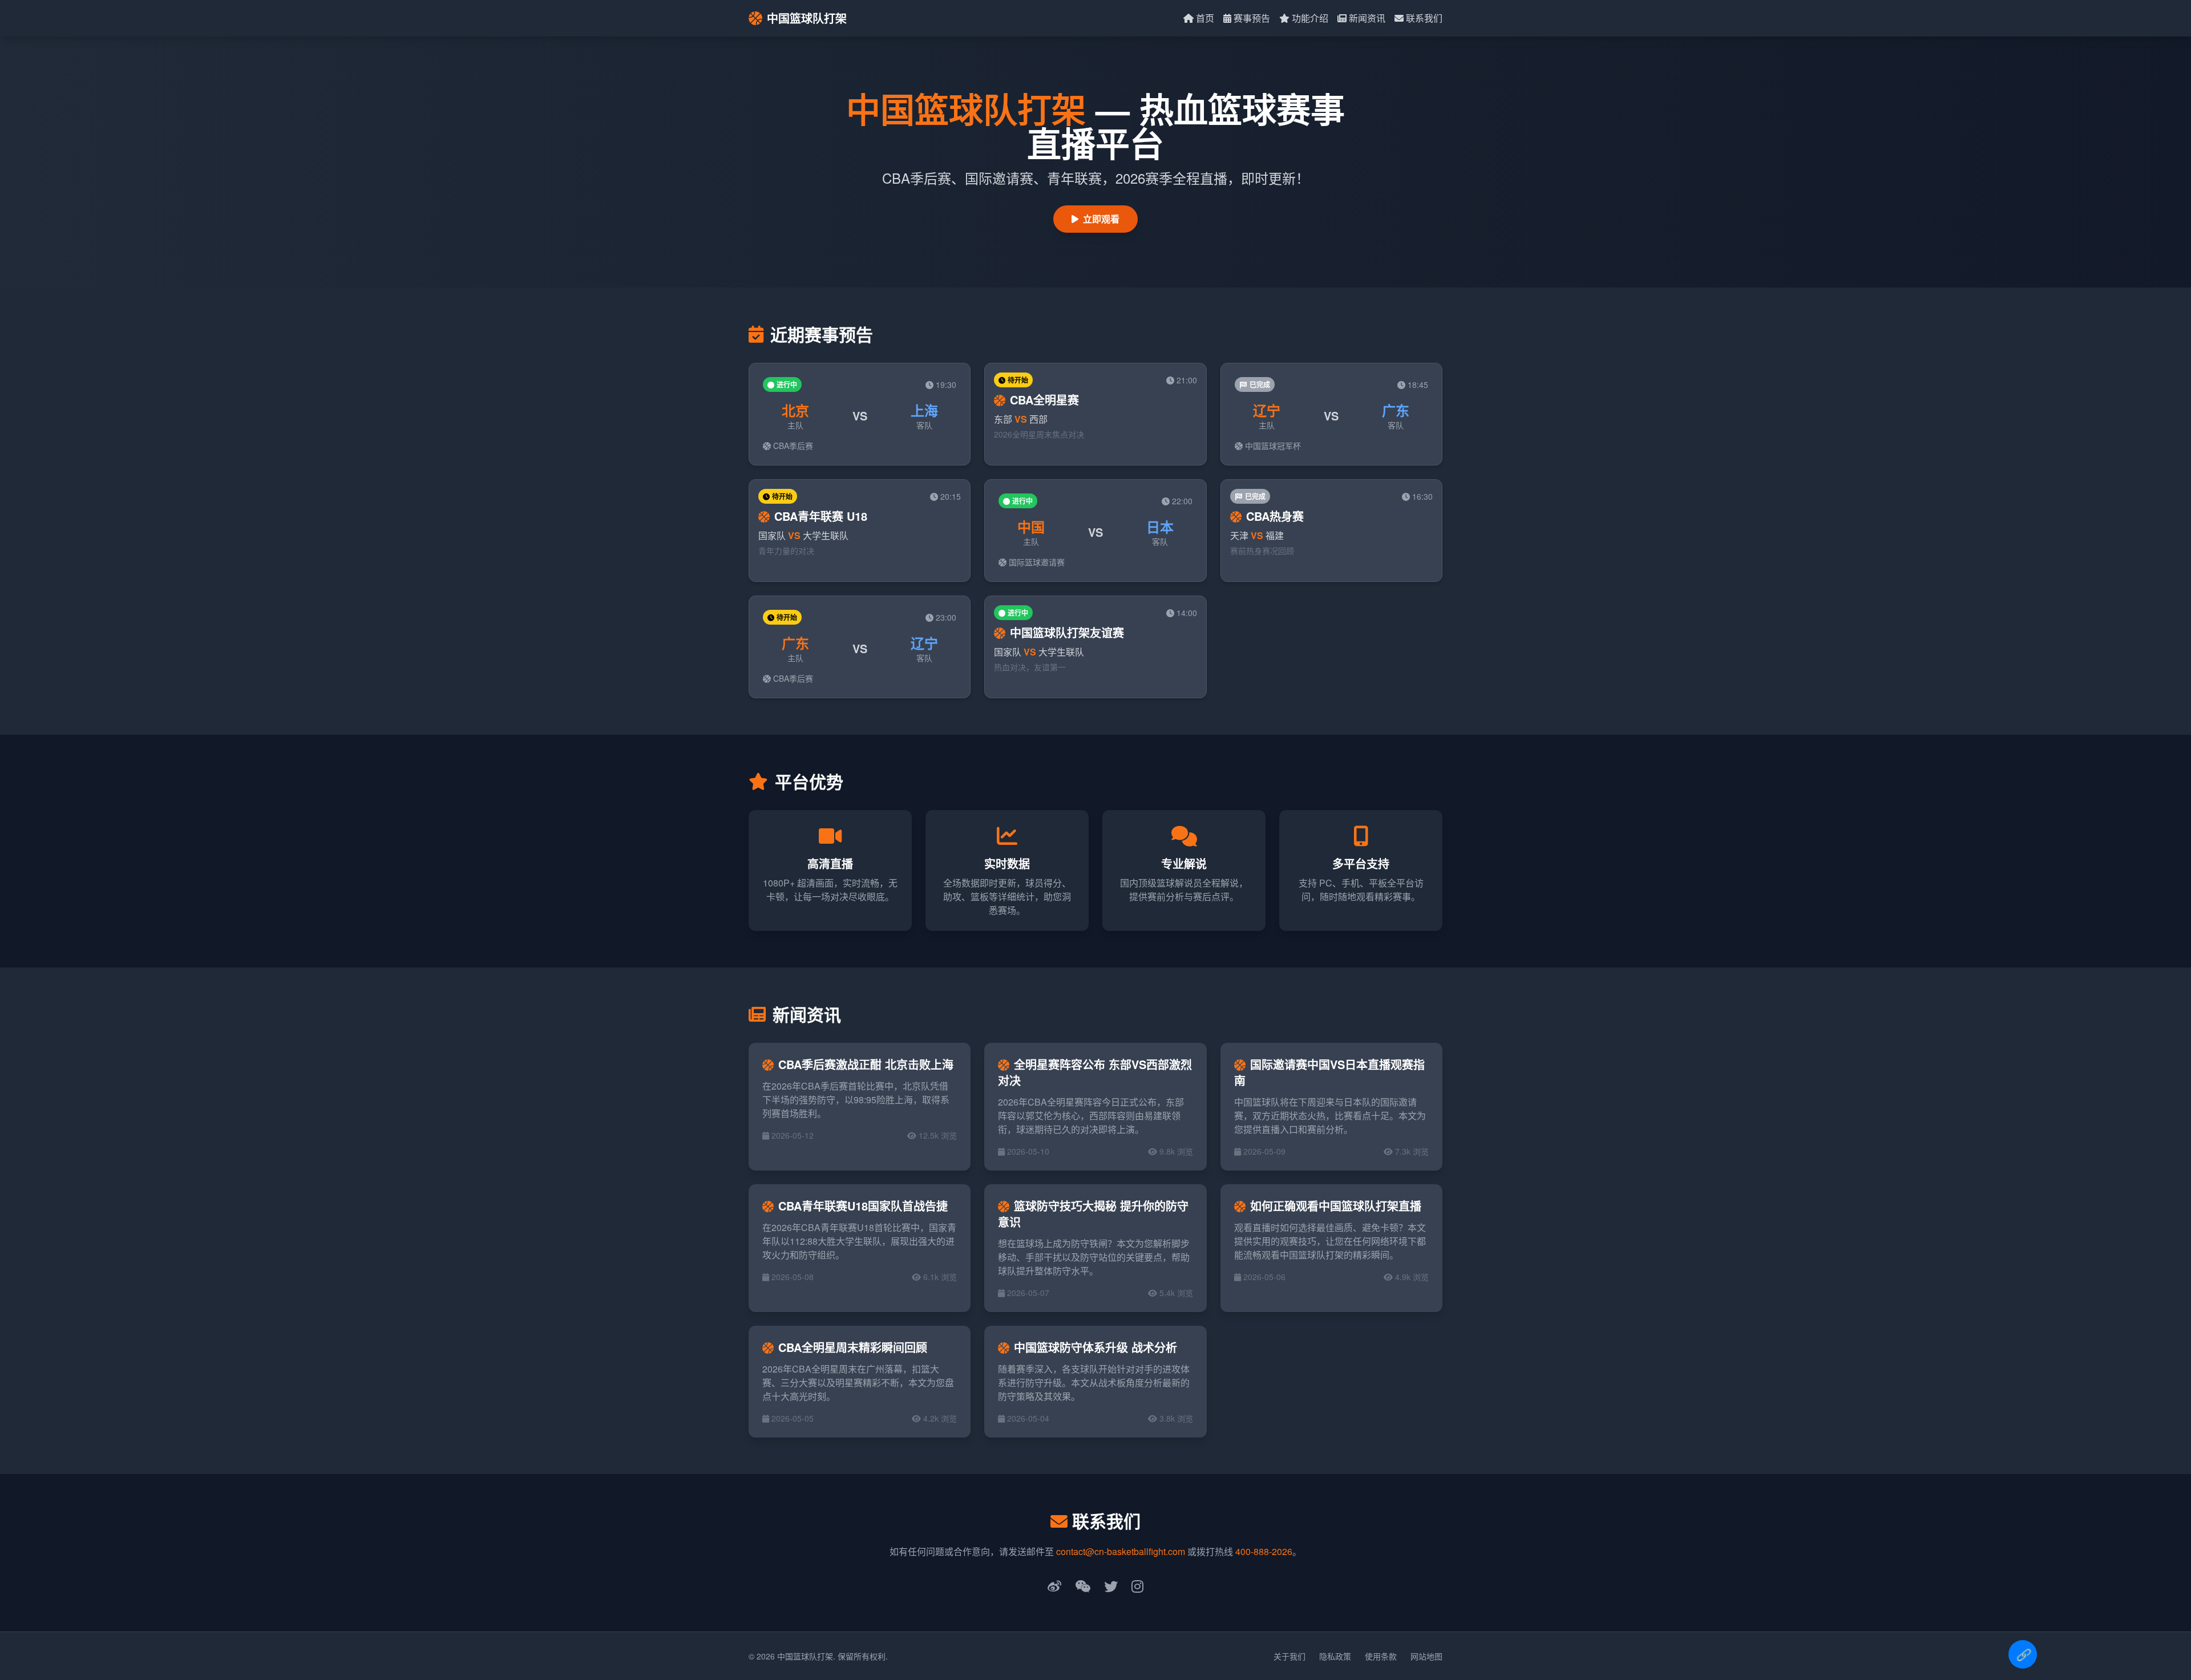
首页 (1205, 18)
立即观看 (1101, 219)
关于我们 (1289, 1656)
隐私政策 (1335, 1656)
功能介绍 (1310, 18)
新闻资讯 (1367, 18)
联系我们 (1424, 18)
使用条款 (1381, 1656)
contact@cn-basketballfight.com (1121, 1551)
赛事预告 (1252, 18)
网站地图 (1426, 1656)
